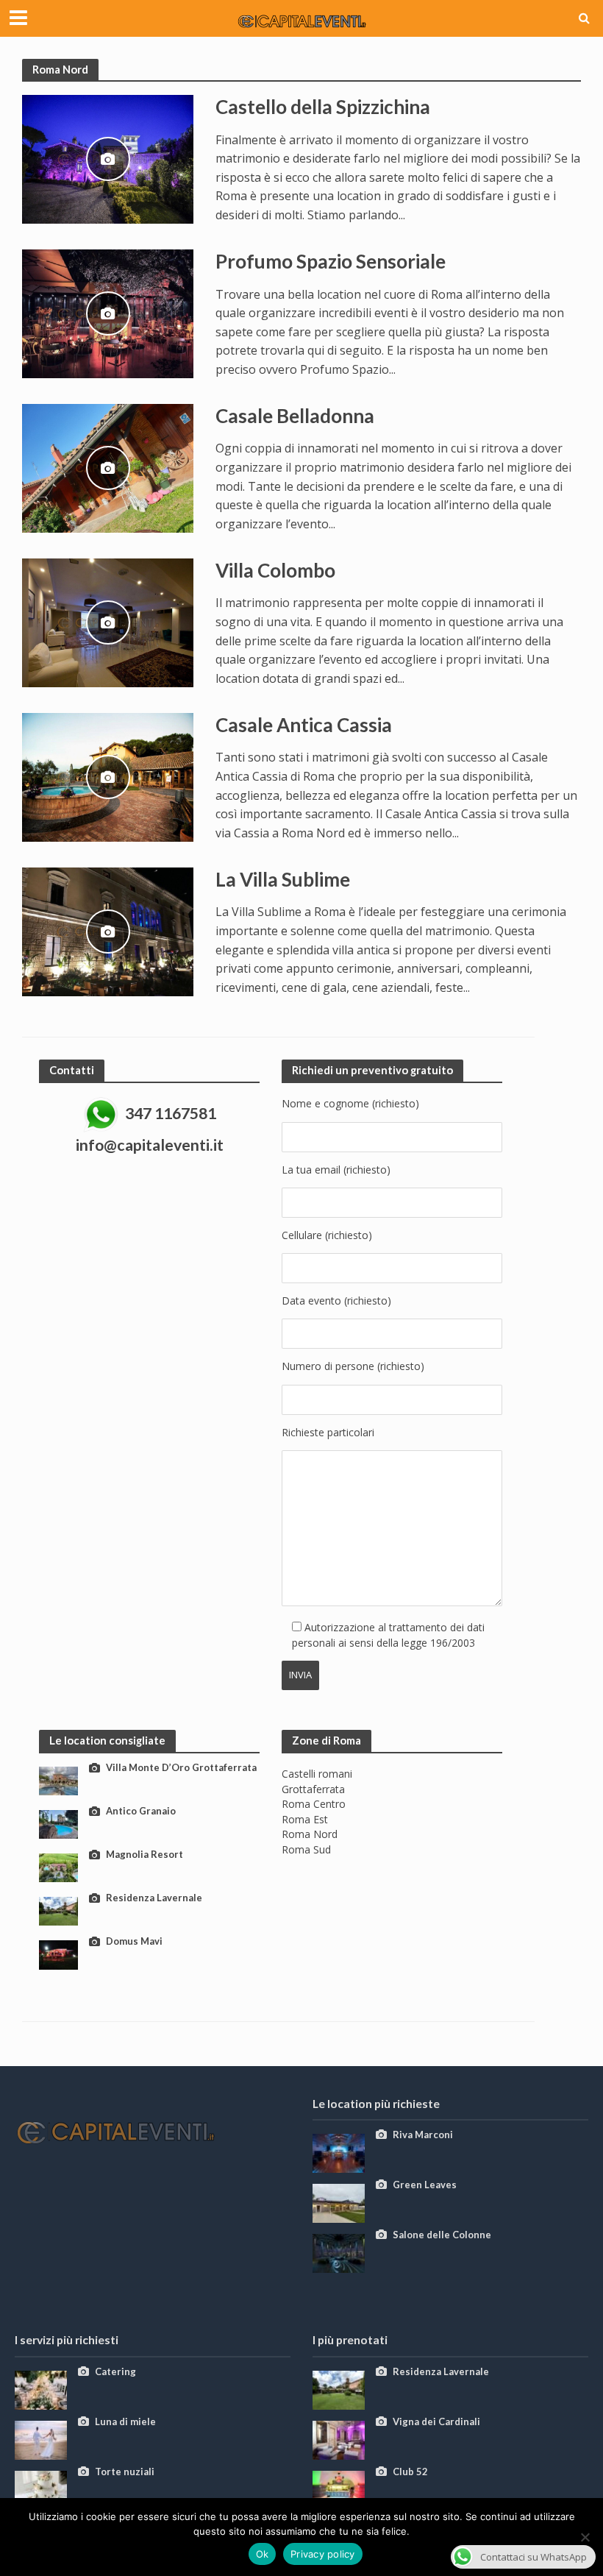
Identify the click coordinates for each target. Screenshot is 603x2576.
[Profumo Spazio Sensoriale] (108, 313)
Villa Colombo (275, 570)
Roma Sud (306, 1849)
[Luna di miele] (41, 2439)
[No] (585, 2537)
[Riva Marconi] (339, 2152)
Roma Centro (314, 1804)
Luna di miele (125, 2421)
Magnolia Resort (144, 1854)
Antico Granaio (141, 1811)
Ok (263, 2554)
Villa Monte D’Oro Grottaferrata (181, 1767)
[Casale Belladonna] (108, 467)
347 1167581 (171, 1114)
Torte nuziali (125, 2472)
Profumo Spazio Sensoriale (331, 261)
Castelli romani (317, 1774)
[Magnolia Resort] (58, 1867)
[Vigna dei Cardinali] (339, 2439)
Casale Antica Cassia (304, 725)
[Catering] (41, 2389)
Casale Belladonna (295, 416)
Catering (115, 2371)
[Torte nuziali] (41, 2489)
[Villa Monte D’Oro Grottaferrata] (58, 1780)
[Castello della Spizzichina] (108, 158)
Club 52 (410, 2472)
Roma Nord (310, 1834)
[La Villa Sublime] (108, 931)
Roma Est (305, 1819)
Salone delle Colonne (442, 2235)
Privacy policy (323, 2554)
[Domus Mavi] (58, 1954)
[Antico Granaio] (58, 1824)
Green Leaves (425, 2185)
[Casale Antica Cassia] (108, 776)
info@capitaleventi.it (150, 1145)
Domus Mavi (134, 1941)
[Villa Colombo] (108, 622)
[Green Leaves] (339, 2202)
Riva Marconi (423, 2135)
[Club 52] (339, 2489)
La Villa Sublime (283, 879)
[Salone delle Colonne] (339, 2252)
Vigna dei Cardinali (436, 2421)
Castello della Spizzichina (323, 107)
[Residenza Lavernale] (58, 1910)
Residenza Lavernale (154, 1898)
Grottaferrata (313, 1789)
